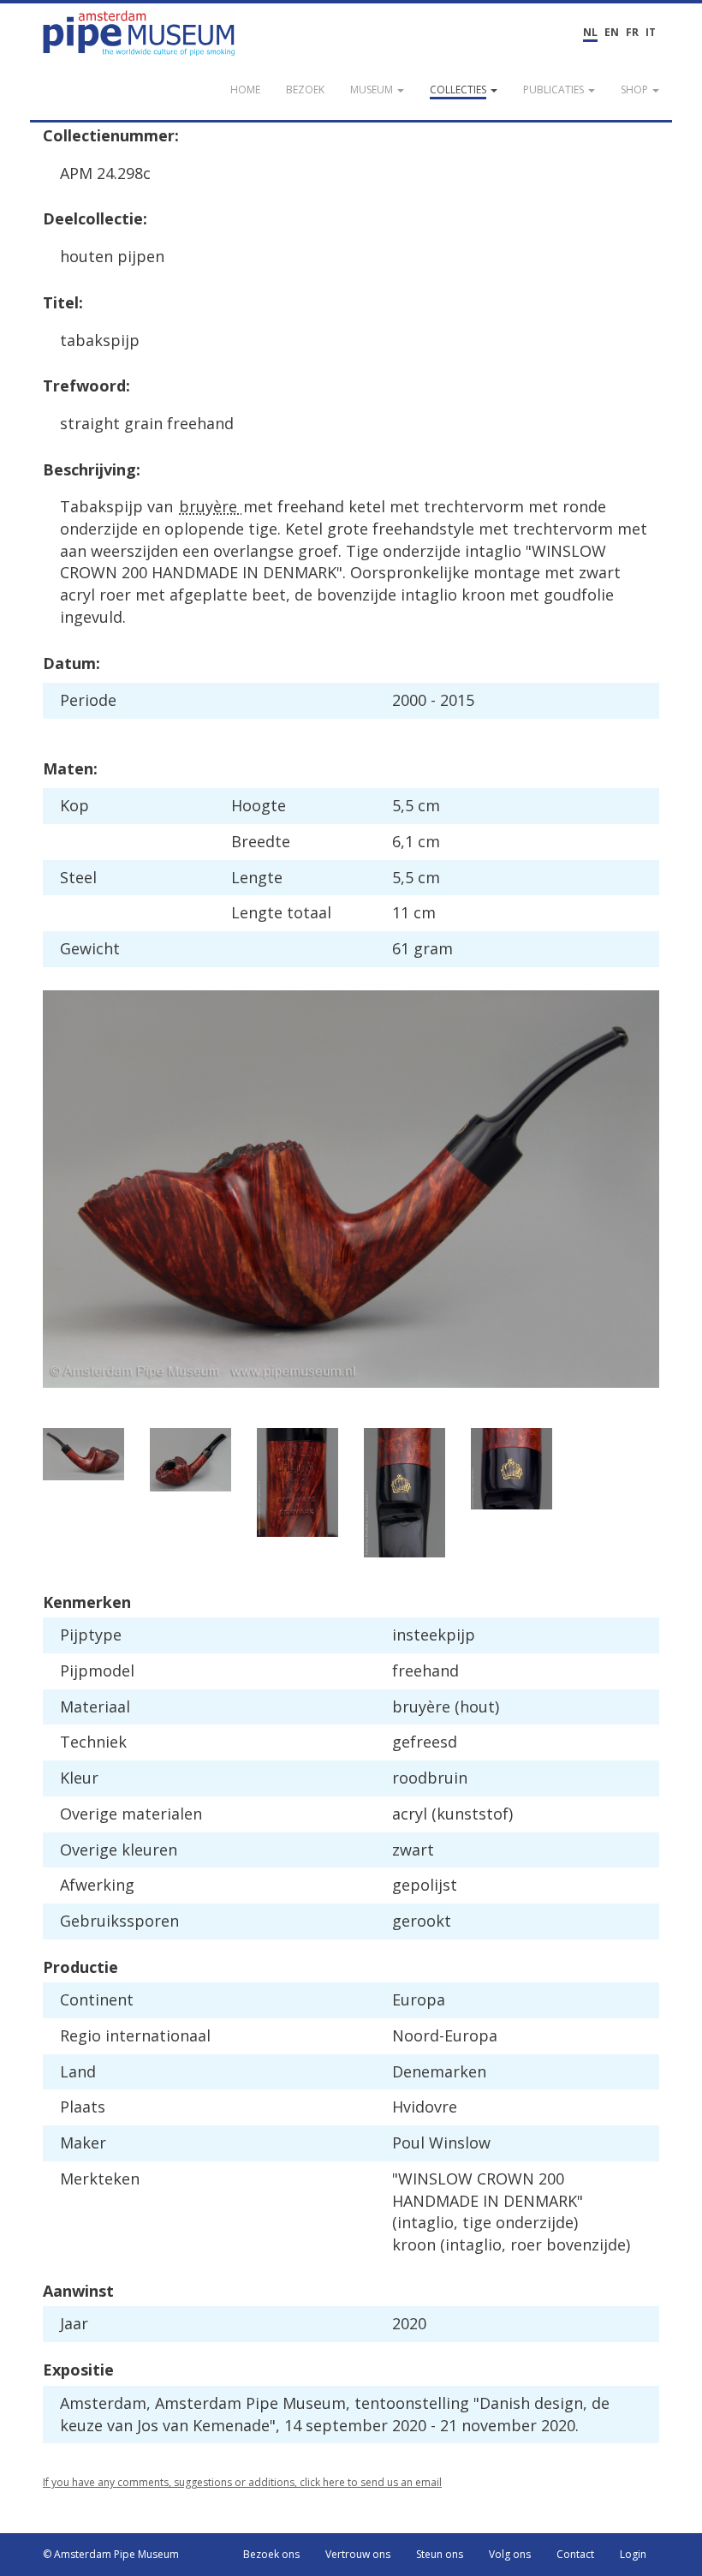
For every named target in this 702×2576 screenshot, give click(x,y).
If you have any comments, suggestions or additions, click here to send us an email (242, 2482)
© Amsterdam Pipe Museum (111, 2554)
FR (632, 32)
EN (612, 32)
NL (590, 32)
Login (633, 2554)
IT (651, 32)
